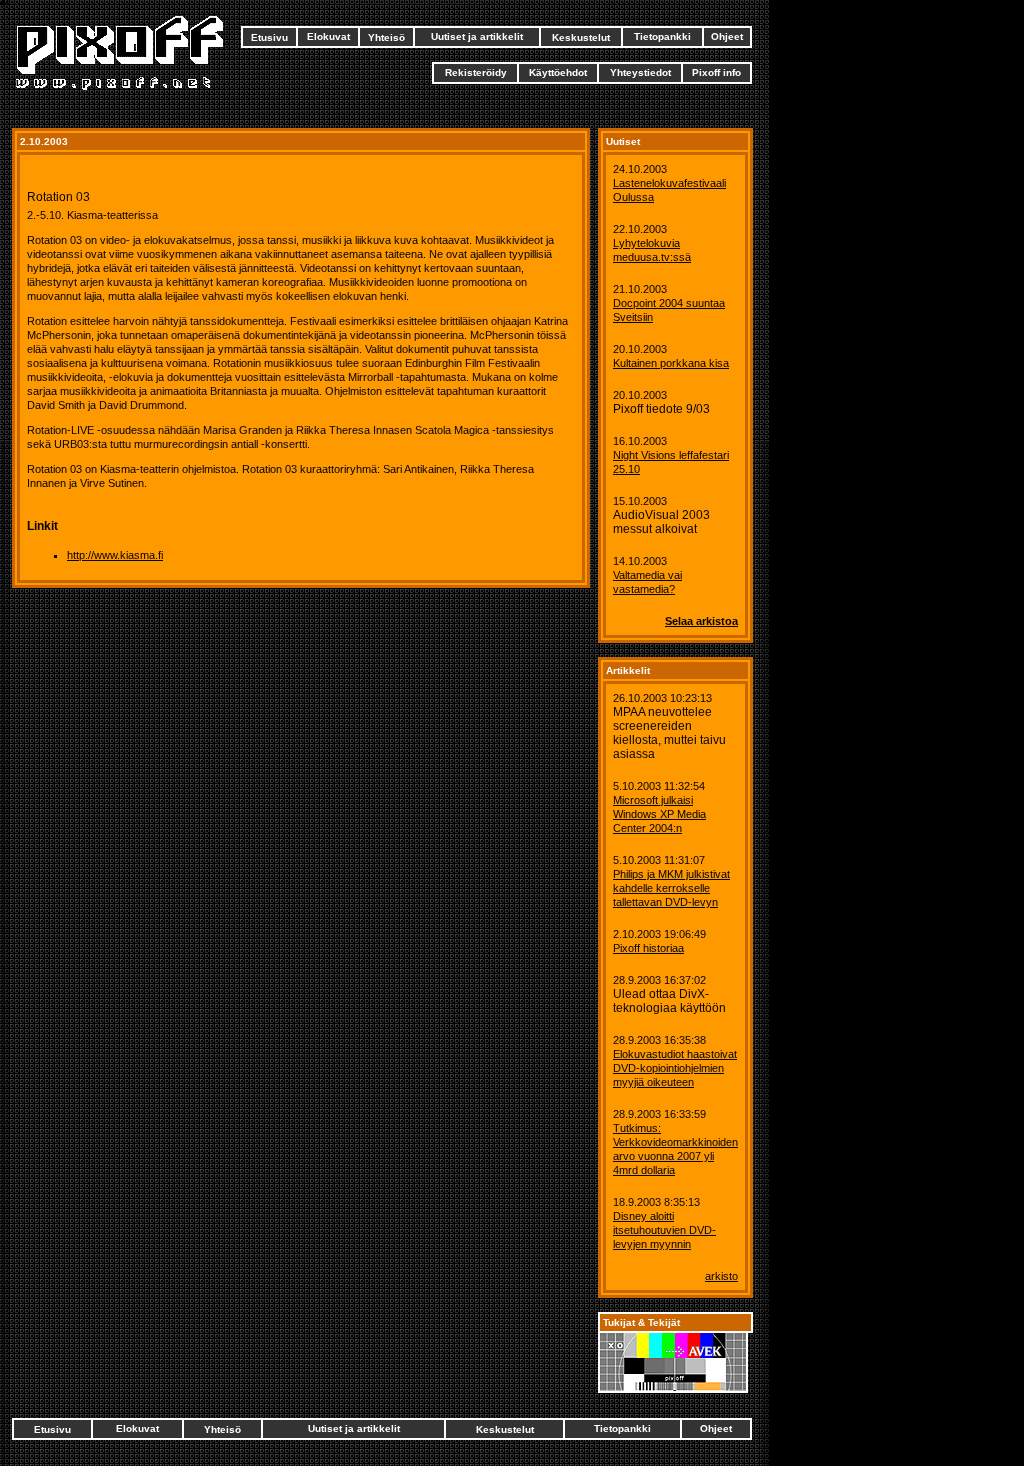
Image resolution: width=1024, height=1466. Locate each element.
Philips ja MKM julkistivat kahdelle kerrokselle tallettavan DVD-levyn (671, 888)
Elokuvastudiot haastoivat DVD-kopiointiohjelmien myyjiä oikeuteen (675, 1068)
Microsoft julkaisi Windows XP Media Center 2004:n (659, 814)
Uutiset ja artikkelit (477, 36)
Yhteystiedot (640, 72)
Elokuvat (328, 36)
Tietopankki (662, 36)
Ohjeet (727, 36)
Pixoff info (716, 72)
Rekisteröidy (476, 72)
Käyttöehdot (558, 72)
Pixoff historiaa (648, 948)
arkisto (721, 1276)
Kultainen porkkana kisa (671, 363)
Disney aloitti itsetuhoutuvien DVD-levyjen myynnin (664, 1230)
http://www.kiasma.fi (115, 555)
